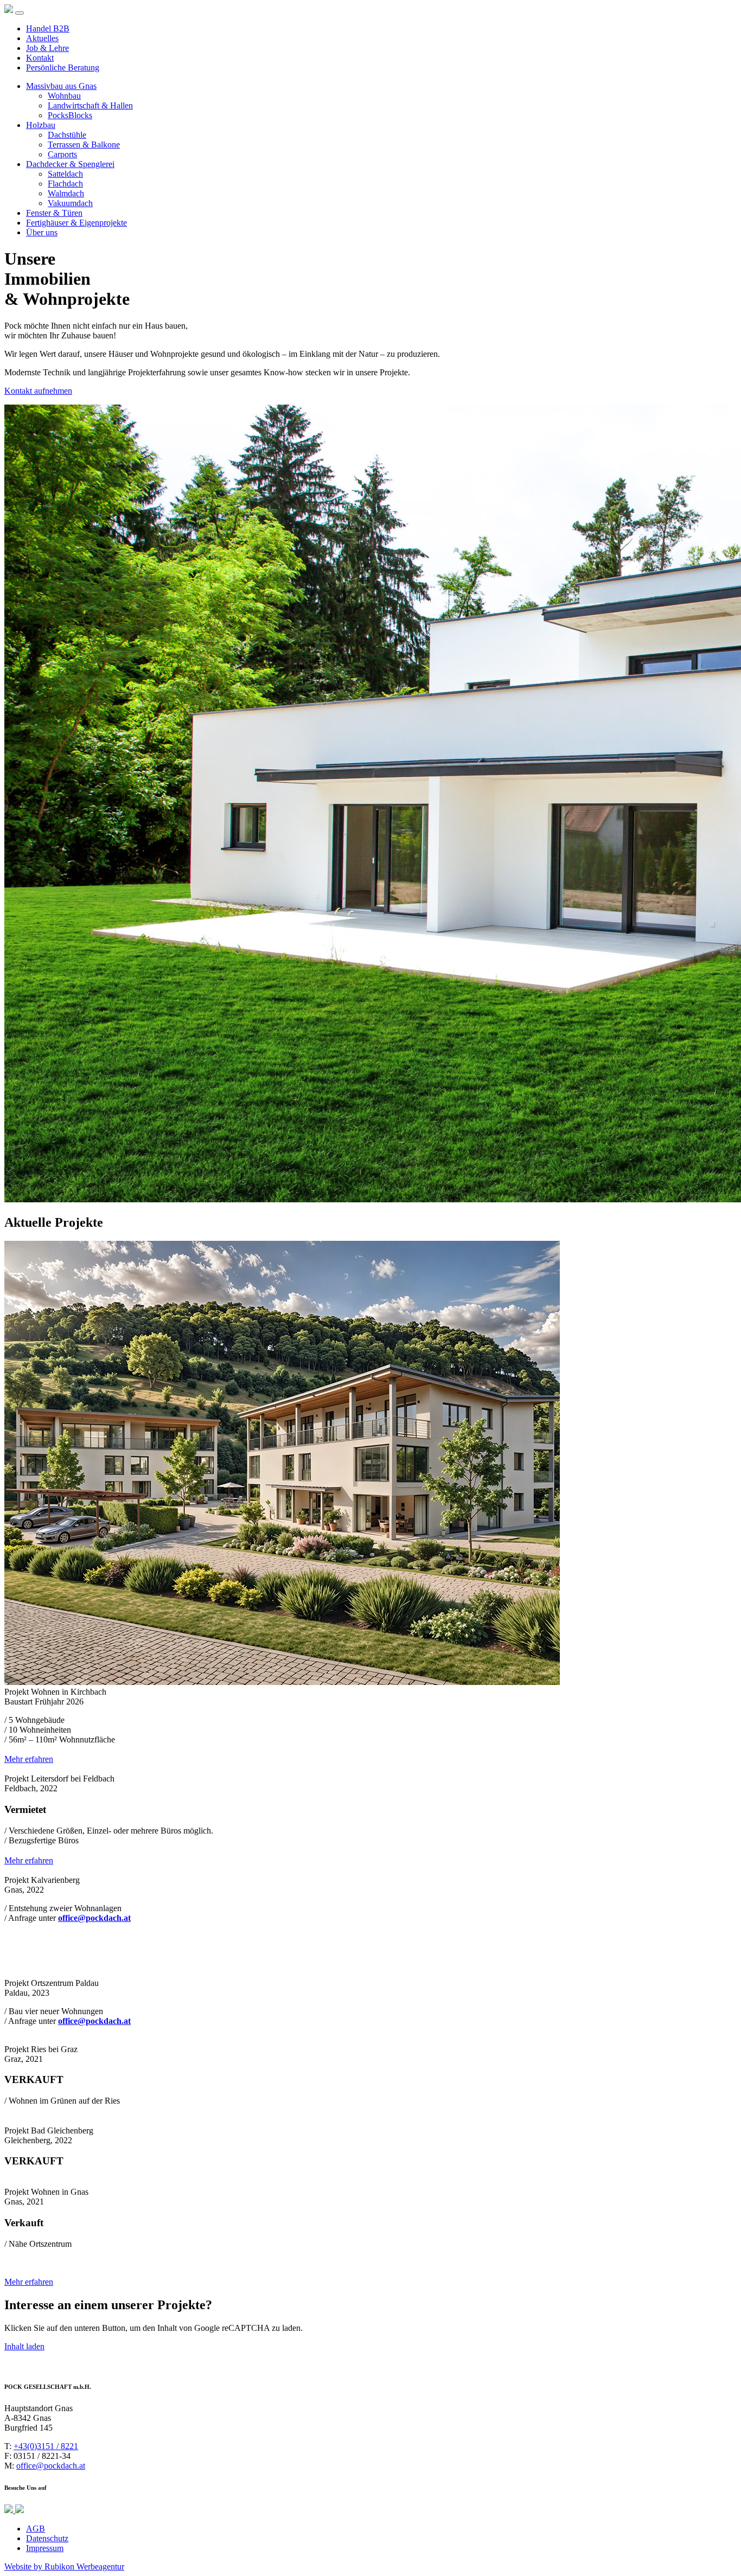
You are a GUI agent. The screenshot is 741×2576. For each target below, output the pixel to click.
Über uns (42, 232)
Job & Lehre (47, 48)
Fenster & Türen (54, 213)
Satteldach (65, 174)
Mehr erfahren (29, 1759)
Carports (62, 154)
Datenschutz (47, 2538)
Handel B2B (48, 28)
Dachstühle (67, 135)
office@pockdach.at (51, 2466)
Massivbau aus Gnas (61, 86)
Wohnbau (64, 96)
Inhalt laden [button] (24, 2346)
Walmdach (66, 193)
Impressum (45, 2548)
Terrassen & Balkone (84, 145)
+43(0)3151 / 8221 (46, 2446)
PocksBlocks (70, 115)
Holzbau (41, 125)
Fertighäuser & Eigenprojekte (76, 223)
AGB (36, 2529)
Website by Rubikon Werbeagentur (64, 2567)
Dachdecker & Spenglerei (70, 164)
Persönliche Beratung (63, 68)
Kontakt (40, 58)
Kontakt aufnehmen (38, 391)
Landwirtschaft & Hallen (90, 105)
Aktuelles (42, 38)
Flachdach (65, 184)
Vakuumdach (70, 203)
